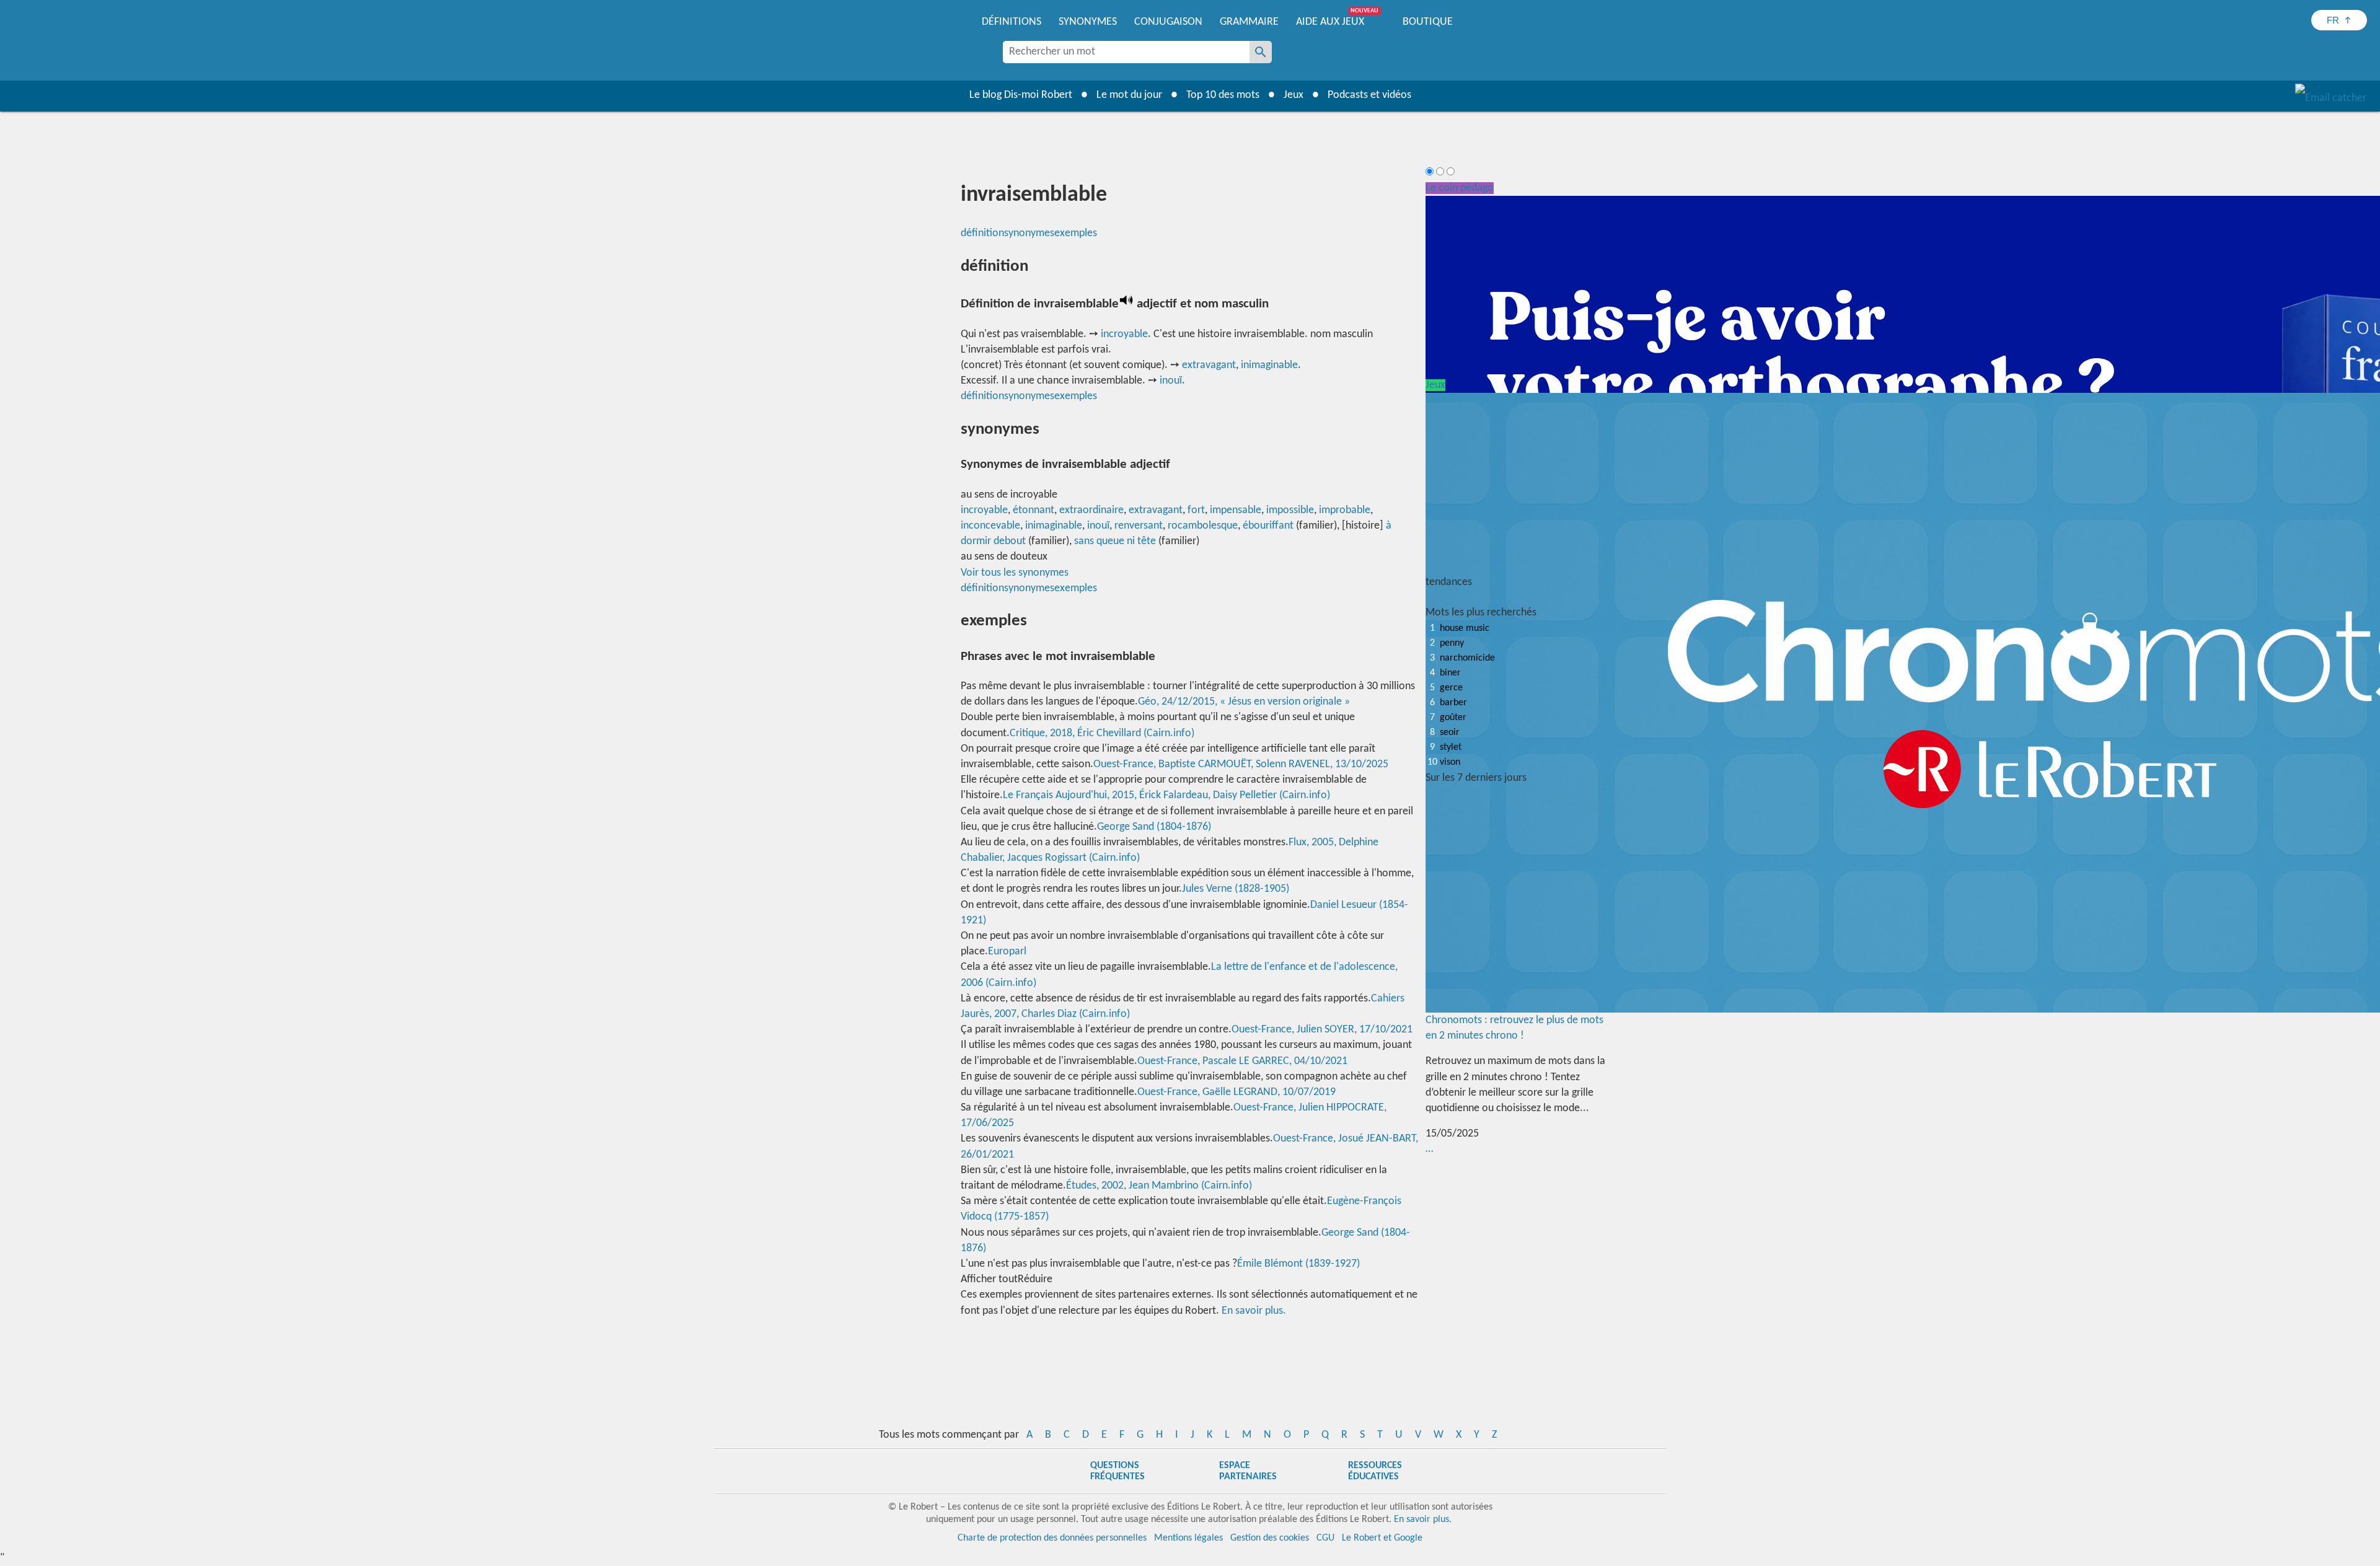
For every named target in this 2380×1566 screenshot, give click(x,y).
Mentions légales (1188, 1538)
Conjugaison (1168, 22)
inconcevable (990, 526)
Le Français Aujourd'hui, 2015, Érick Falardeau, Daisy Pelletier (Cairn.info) (1166, 795)
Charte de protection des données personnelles (1052, 1538)
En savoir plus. (1254, 1311)
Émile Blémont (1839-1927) (1298, 1264)
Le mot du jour (1129, 95)
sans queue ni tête (1115, 541)
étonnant (1034, 510)
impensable (1236, 510)
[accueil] (99, 40)
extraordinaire (1091, 510)
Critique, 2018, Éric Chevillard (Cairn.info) (1102, 733)
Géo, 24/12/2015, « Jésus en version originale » (1244, 702)
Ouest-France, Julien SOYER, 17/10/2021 (1322, 1030)
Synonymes (1088, 22)
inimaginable (1269, 365)
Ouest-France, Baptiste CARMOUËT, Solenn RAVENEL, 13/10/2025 (1241, 764)
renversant (1139, 526)
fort (1196, 510)
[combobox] (1126, 52)
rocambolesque (1203, 526)
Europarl (1007, 952)
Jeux (1294, 95)
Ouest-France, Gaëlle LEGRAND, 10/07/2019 (1236, 1092)
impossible (1290, 510)
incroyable (1124, 334)
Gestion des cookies (1270, 1538)
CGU (1325, 1538)
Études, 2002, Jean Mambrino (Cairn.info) (1159, 1186)
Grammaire (1249, 22)
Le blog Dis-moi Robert (1021, 95)
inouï (1171, 381)
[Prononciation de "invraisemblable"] (1128, 304)
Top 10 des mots (1223, 95)
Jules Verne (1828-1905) (1236, 889)
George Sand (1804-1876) (1154, 827)
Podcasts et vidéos (1369, 95)
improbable (1345, 510)
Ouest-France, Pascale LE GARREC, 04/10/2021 (1242, 1061)
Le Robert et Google (1382, 1538)
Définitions (1011, 22)
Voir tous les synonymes (1015, 573)
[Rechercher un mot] (1261, 52)
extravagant (1209, 365)
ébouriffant (1268, 526)
